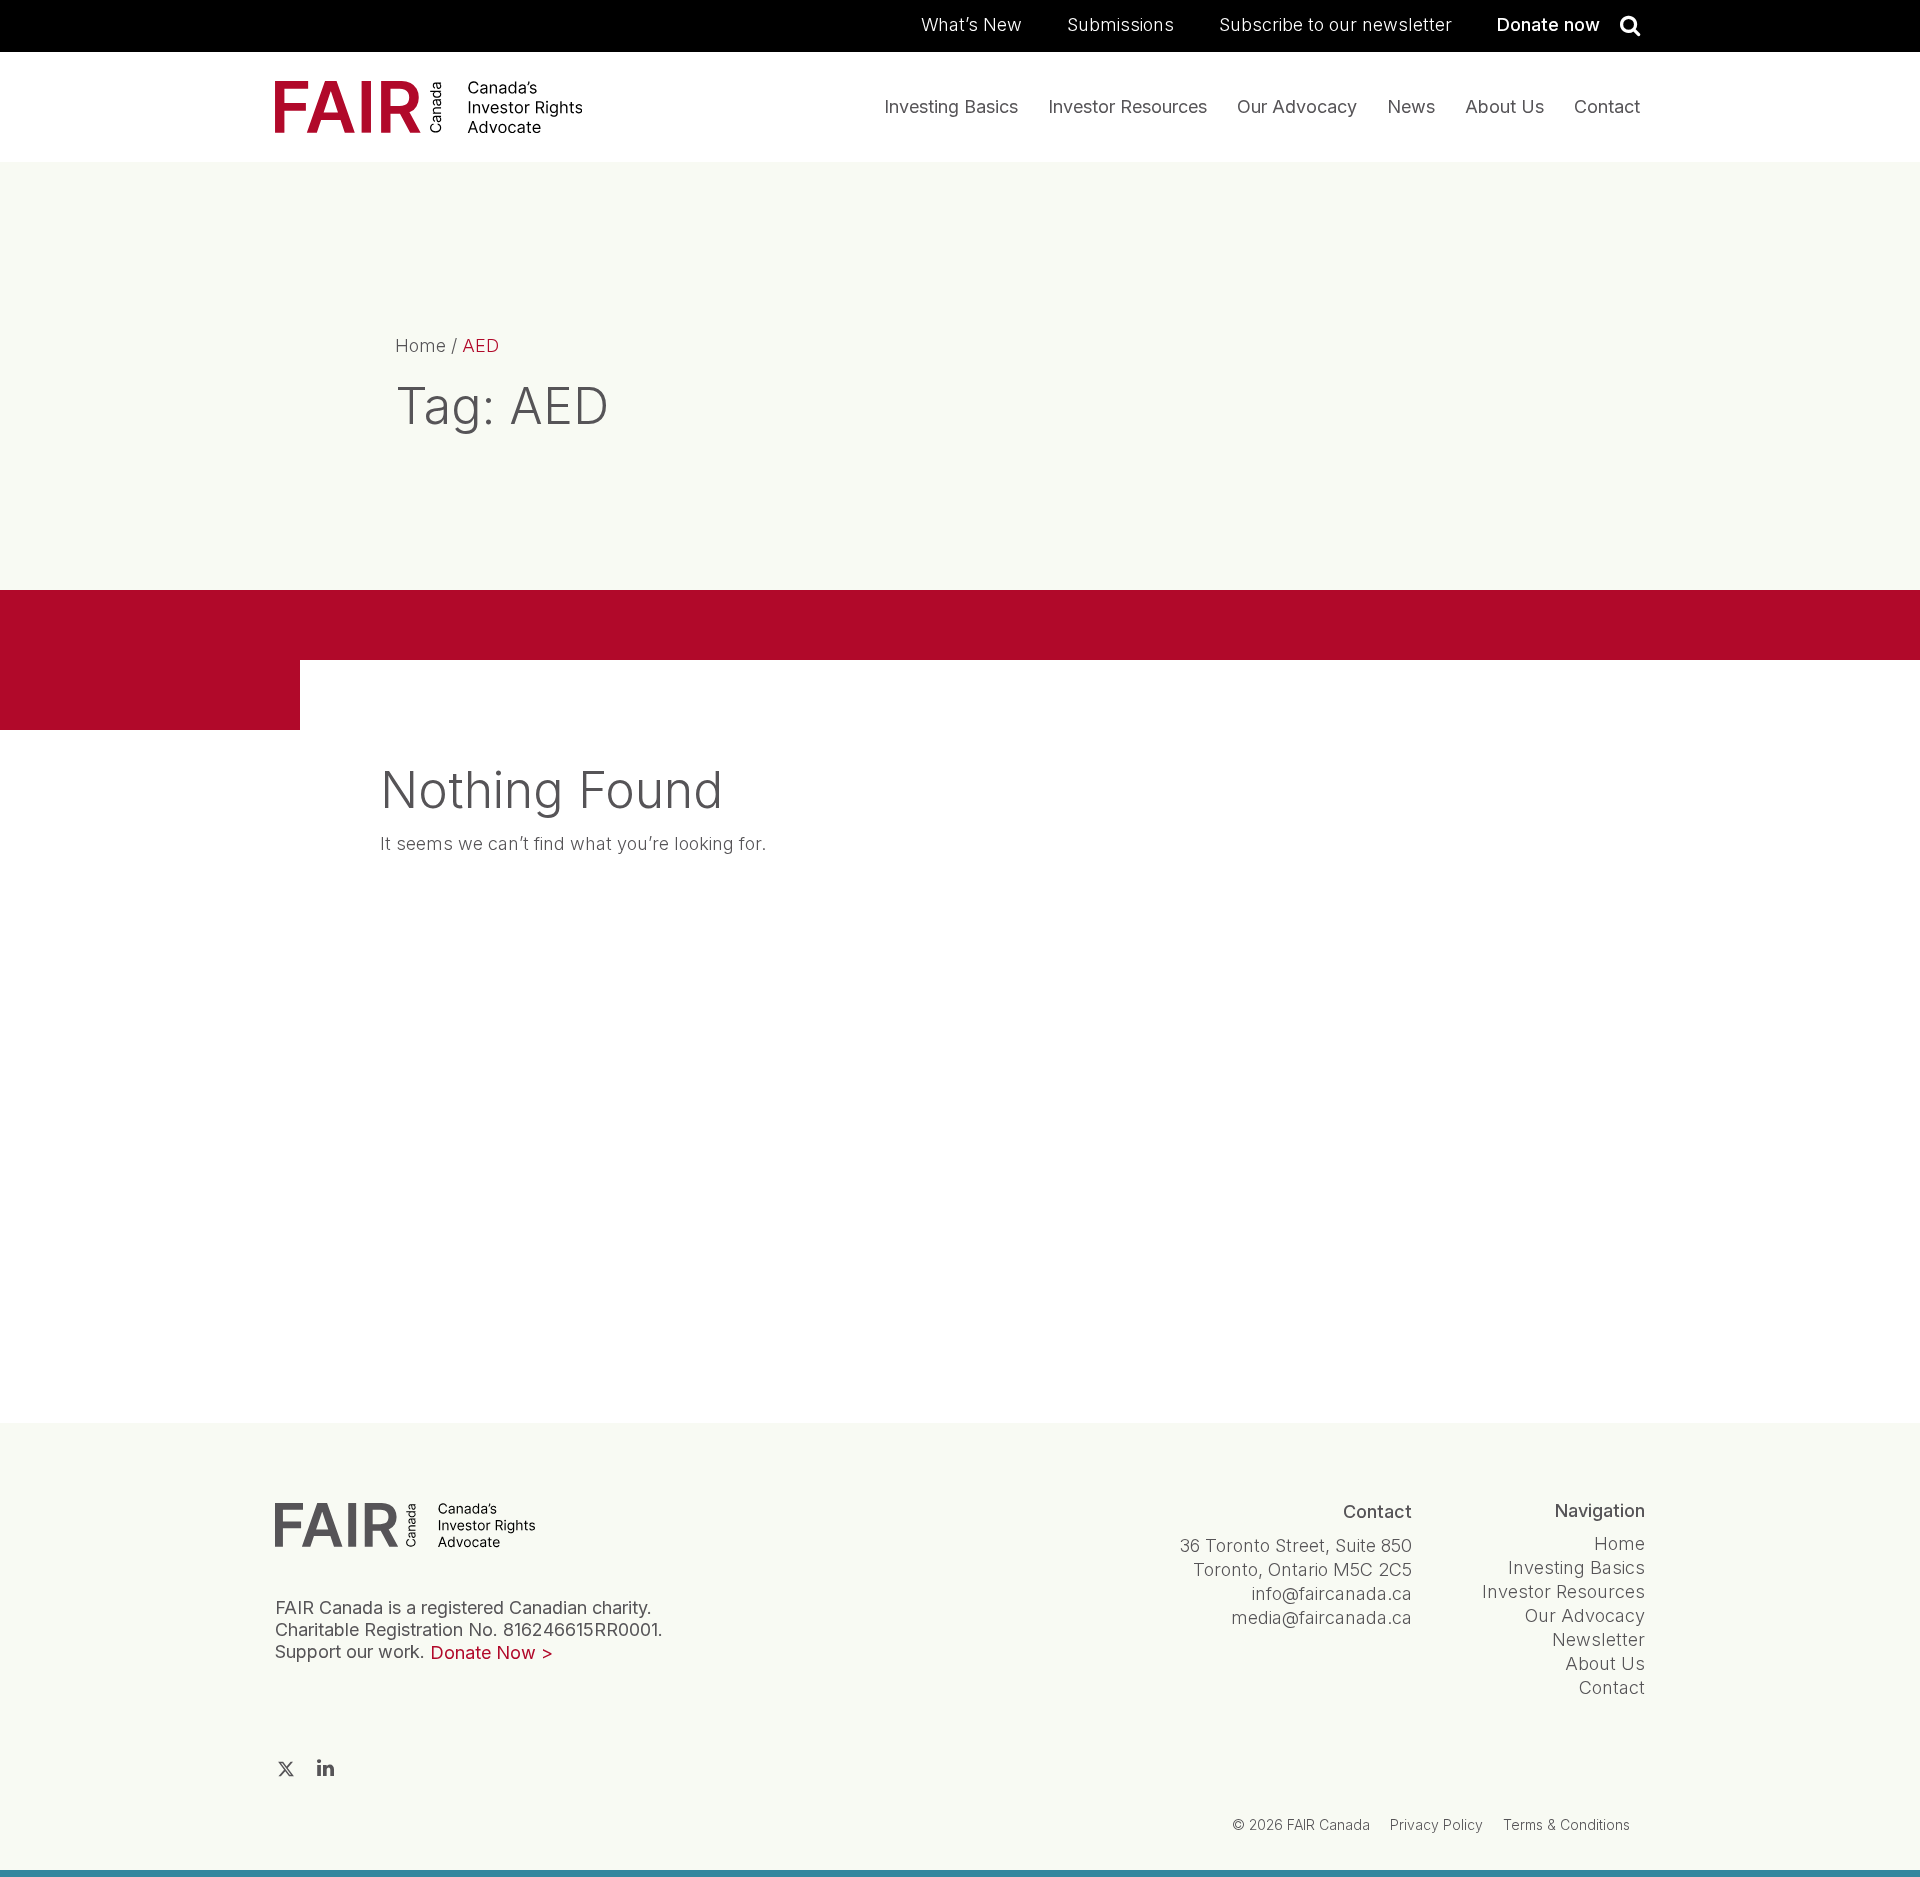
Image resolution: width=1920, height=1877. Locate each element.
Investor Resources (1127, 106)
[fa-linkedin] (325, 1768)
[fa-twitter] (286, 1769)
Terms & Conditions (1566, 1824)
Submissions (1120, 24)
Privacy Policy (1436, 1824)
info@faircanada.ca (1332, 1593)
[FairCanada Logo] (428, 107)
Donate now (1548, 24)
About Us (1504, 106)
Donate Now (483, 1652)
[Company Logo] (405, 1524)
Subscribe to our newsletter (1335, 24)
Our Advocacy (1297, 106)
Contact (1607, 106)
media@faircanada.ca (1321, 1617)
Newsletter (1598, 1639)
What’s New (971, 24)
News (1411, 106)
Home (420, 345)
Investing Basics (951, 106)
